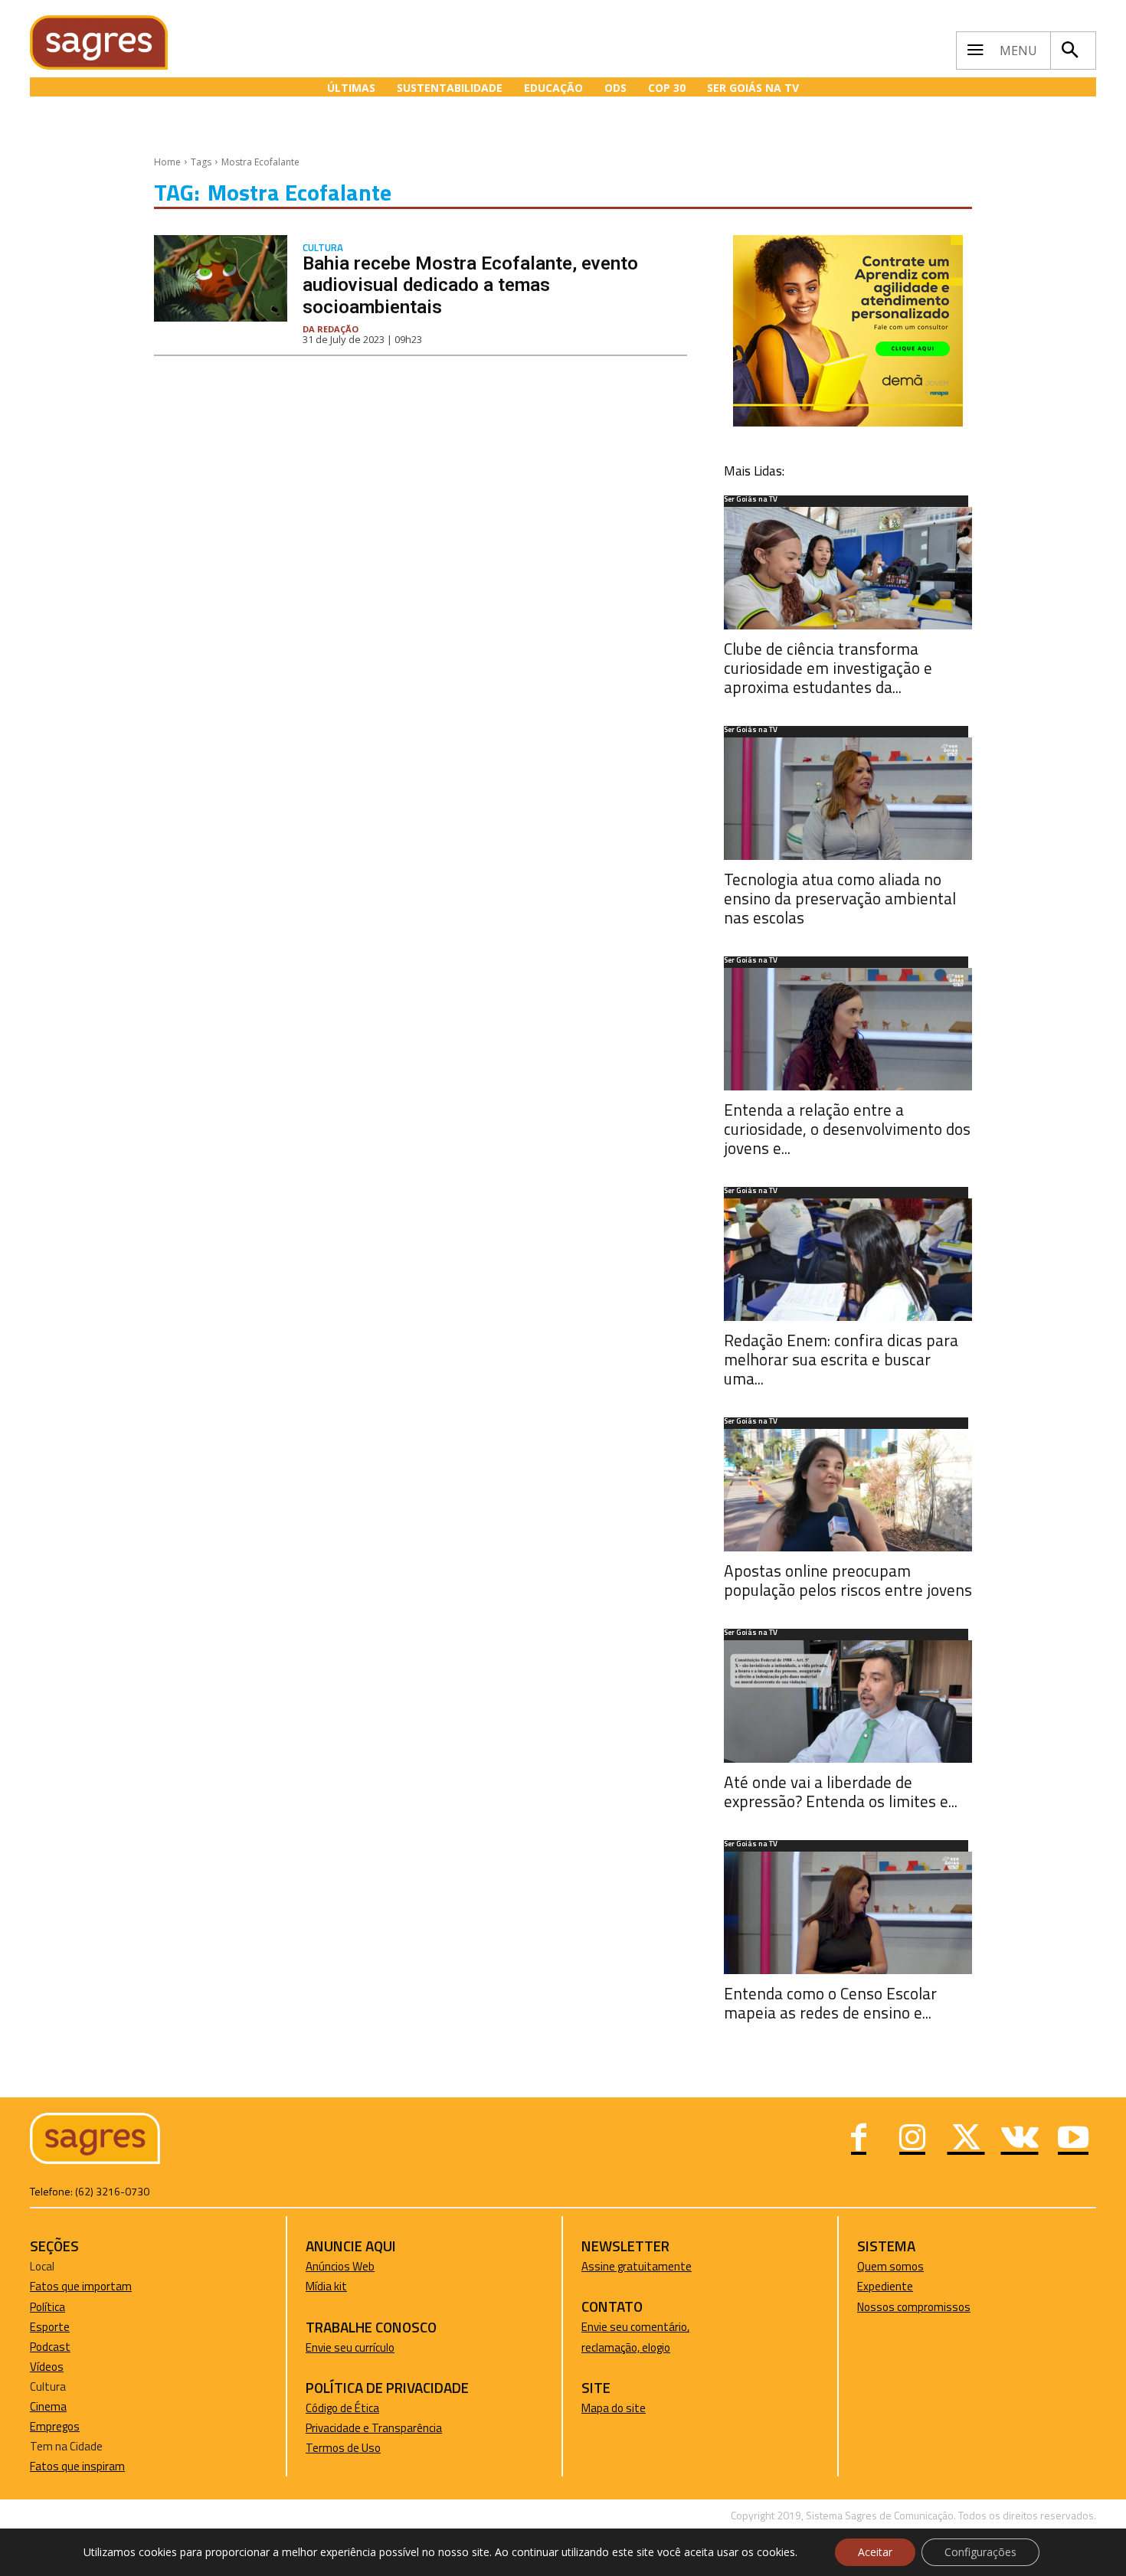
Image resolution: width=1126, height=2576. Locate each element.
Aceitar (875, 2552)
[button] (1069, 51)
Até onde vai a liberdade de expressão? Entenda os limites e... (841, 1791)
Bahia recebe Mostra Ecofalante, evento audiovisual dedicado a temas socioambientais (470, 286)
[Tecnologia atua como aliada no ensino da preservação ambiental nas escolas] (848, 799)
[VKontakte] (1020, 2140)
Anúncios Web (340, 2266)
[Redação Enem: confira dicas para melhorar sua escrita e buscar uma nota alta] (848, 1260)
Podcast (50, 2347)
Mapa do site (614, 2408)
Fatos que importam (81, 2286)
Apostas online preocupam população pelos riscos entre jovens (848, 1580)
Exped (872, 2286)
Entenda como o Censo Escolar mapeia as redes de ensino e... (830, 2003)
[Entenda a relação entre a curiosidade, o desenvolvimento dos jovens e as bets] (848, 1029)
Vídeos (47, 2367)
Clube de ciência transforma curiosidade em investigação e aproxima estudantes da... (828, 668)
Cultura (323, 248)
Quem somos (890, 2266)
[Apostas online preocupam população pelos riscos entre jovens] (848, 1490)
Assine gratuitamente (637, 2266)
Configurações (980, 2552)
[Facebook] (859, 2140)
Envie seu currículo (350, 2347)
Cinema (48, 2406)
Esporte (50, 2327)
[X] (966, 2140)
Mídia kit (326, 2286)
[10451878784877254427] (848, 422)
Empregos (55, 2426)
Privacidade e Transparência (374, 2428)
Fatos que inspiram (77, 2466)
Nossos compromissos (914, 2307)
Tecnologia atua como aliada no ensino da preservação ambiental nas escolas (840, 898)
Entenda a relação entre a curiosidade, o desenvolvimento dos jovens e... (847, 1129)
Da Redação (331, 329)
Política (47, 2307)
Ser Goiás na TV (751, 500)
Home (167, 162)
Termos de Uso (343, 2448)
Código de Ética (342, 2408)
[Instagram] (912, 2140)
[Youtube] (1073, 2140)
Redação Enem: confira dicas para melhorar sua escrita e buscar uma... (841, 1359)
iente (900, 2286)
